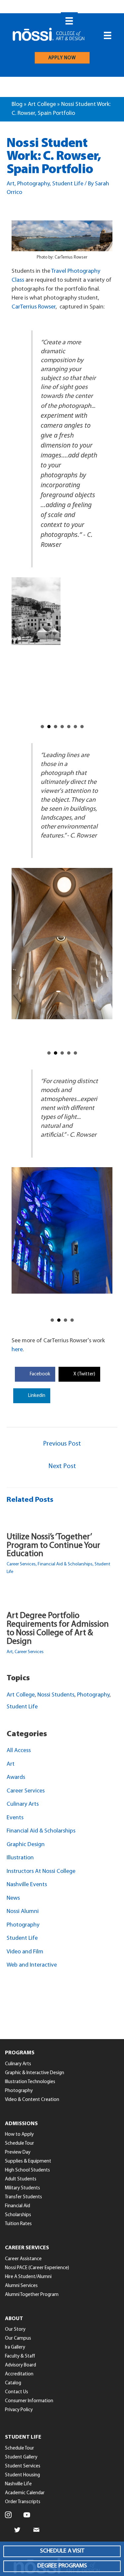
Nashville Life (18, 2488)
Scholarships (18, 2219)
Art (11, 184)
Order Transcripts (23, 2506)
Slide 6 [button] (75, 730)
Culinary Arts (23, 1808)
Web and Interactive (32, 1969)
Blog (17, 105)
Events (15, 1822)
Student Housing (22, 2479)
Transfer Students (23, 2201)
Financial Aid (18, 2210)
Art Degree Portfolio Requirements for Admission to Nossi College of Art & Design (58, 1633)
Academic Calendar (25, 2497)
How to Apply (19, 2139)
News (13, 1902)
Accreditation (19, 2378)
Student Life (68, 184)
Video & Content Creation (32, 2103)
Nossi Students (56, 1699)
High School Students (27, 2174)
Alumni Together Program (32, 2298)
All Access (19, 1755)
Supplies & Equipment (28, 2165)
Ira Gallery (15, 2351)
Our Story (15, 2334)
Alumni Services (21, 2290)
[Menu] (69, 21)
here (17, 1354)
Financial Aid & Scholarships (65, 1568)
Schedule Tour (20, 2147)
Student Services (23, 2470)
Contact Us (17, 2396)
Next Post (62, 1470)
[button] (62, 2551)
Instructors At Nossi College (41, 1875)
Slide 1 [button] (42, 730)
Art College (42, 105)
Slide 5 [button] (69, 730)
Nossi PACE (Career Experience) (37, 2272)
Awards (16, 1782)
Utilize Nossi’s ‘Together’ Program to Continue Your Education (53, 1549)
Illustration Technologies (30, 2086)
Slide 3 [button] (56, 730)
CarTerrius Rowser (34, 307)
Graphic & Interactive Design (35, 2077)
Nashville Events (27, 1889)
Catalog (13, 2387)
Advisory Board (21, 2369)
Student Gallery (21, 2461)
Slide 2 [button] (49, 730)
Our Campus (18, 2342)
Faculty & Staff (20, 2360)
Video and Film (25, 1956)
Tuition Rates (18, 2228)
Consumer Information (29, 2405)
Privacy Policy (19, 2414)
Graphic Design (26, 1848)
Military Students (22, 2192)
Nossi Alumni (23, 1916)
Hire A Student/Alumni (28, 2281)
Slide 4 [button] (62, 730)
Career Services (21, 1568)
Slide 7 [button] (82, 730)
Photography (33, 184)
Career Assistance (23, 2263)
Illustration (20, 1862)
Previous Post (62, 1448)
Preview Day (18, 2156)
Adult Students (21, 2183)
